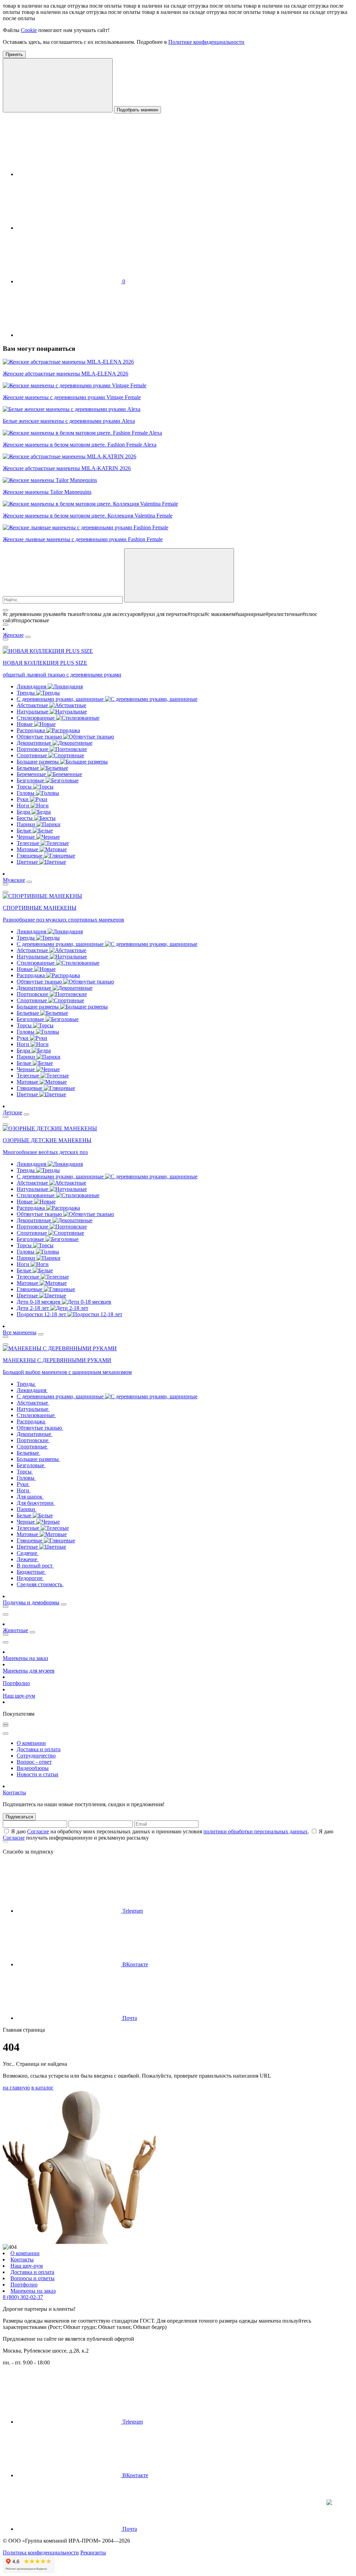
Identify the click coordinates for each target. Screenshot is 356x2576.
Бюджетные (31, 1572)
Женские (13, 635)
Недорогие (30, 1578)
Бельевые (29, 768)
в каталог (42, 2088)
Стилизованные (36, 718)
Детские (13, 1112)
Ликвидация (32, 686)
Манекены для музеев (29, 1671)
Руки (23, 799)
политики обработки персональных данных (256, 1831)
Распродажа (31, 730)
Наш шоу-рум (19, 1696)
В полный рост (35, 1566)
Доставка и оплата (39, 1749)
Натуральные (33, 712)
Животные (15, 1630)
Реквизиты (93, 2553)
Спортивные (33, 755)
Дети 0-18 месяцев (39, 1302)
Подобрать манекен (137, 110)
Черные (26, 837)
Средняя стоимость (40, 1584)
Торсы (25, 787)
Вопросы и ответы (33, 2278)
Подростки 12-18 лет (42, 1314)
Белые (25, 831)
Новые (25, 724)
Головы (26, 793)
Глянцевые (30, 856)
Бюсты (25, 818)
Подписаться (19, 1817)
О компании (31, 1743)
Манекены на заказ (25, 1658)
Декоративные (35, 743)
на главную (16, 2088)
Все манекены (20, 1332)
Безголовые (31, 780)
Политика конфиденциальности (41, 2553)
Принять (14, 54)
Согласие (38, 1831)
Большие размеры (38, 762)
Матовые (28, 849)
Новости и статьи (38, 1774)
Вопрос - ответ (34, 1762)
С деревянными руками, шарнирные (61, 699)
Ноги (24, 805)
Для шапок (30, 1497)
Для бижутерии (36, 1503)
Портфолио (16, 1683)
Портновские (33, 749)
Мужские (14, 880)
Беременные (32, 774)
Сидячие (28, 1553)
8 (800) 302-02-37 (23, 2297)
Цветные (28, 862)
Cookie (29, 30)
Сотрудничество (36, 1756)
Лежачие (28, 1559)
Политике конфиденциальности (206, 42)
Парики (27, 824)
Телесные (29, 843)
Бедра (24, 812)
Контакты (14, 1792)
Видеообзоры (33, 1768)
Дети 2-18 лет (34, 1308)
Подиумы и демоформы (31, 1602)
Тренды (26, 693)
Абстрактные (33, 705)
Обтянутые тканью (40, 737)
